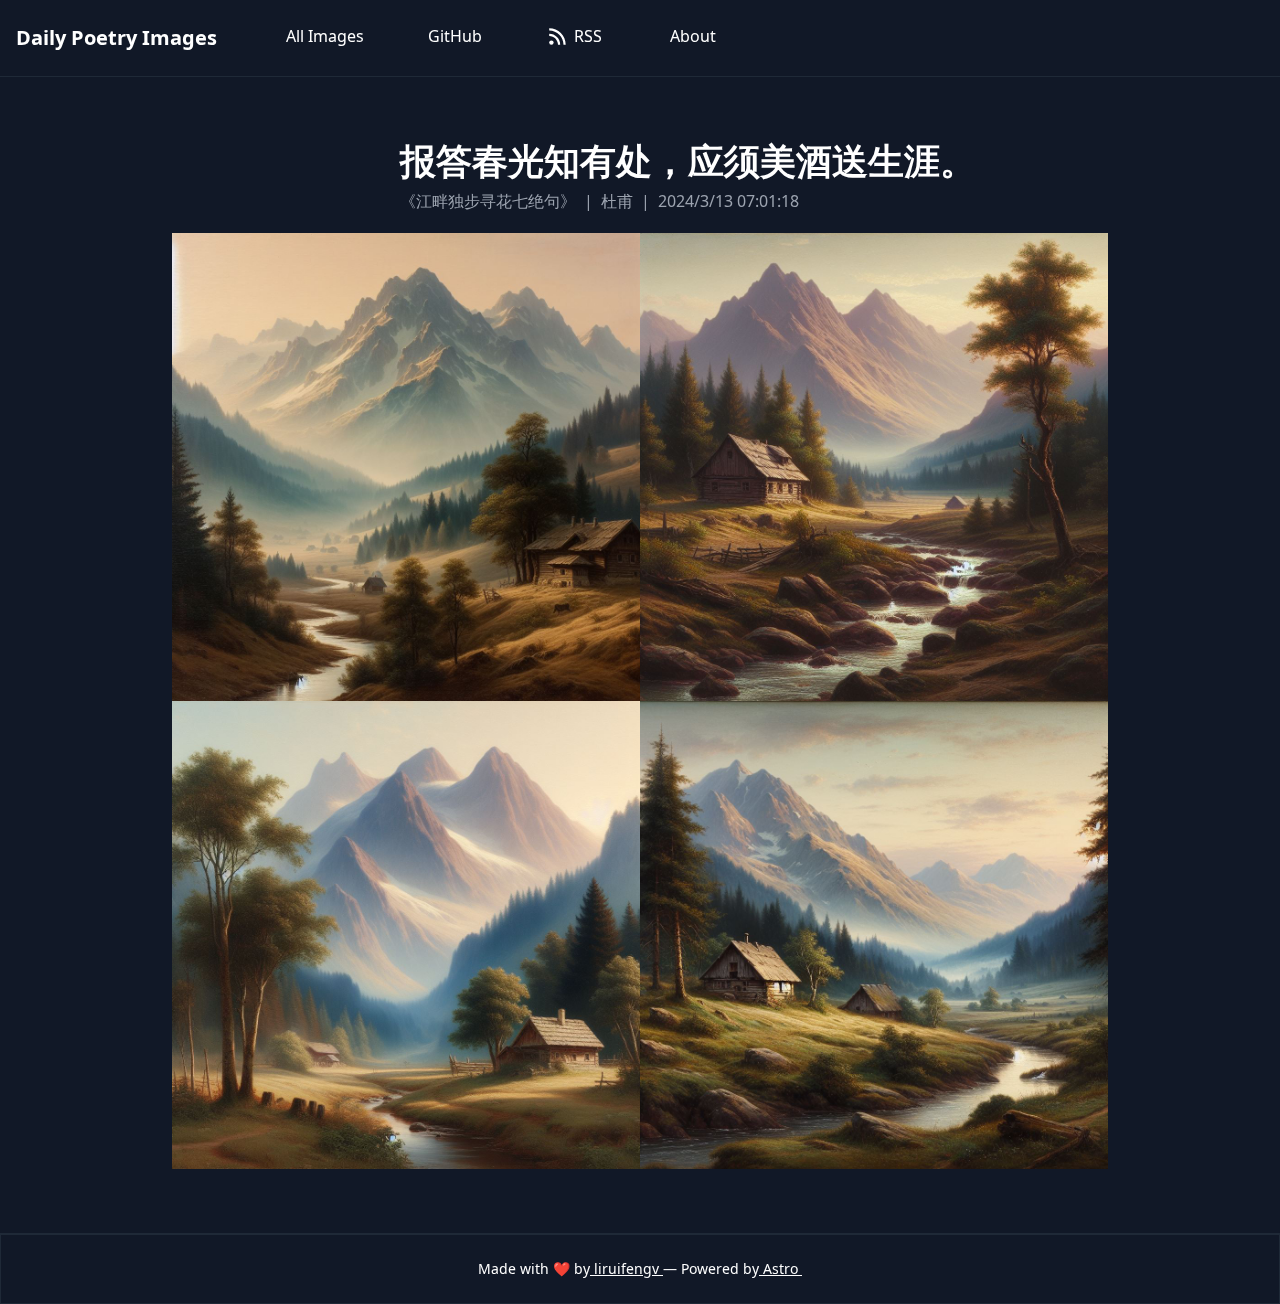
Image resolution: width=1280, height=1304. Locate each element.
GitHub (455, 36)
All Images (325, 36)
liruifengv (626, 1268)
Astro (780, 1268)
